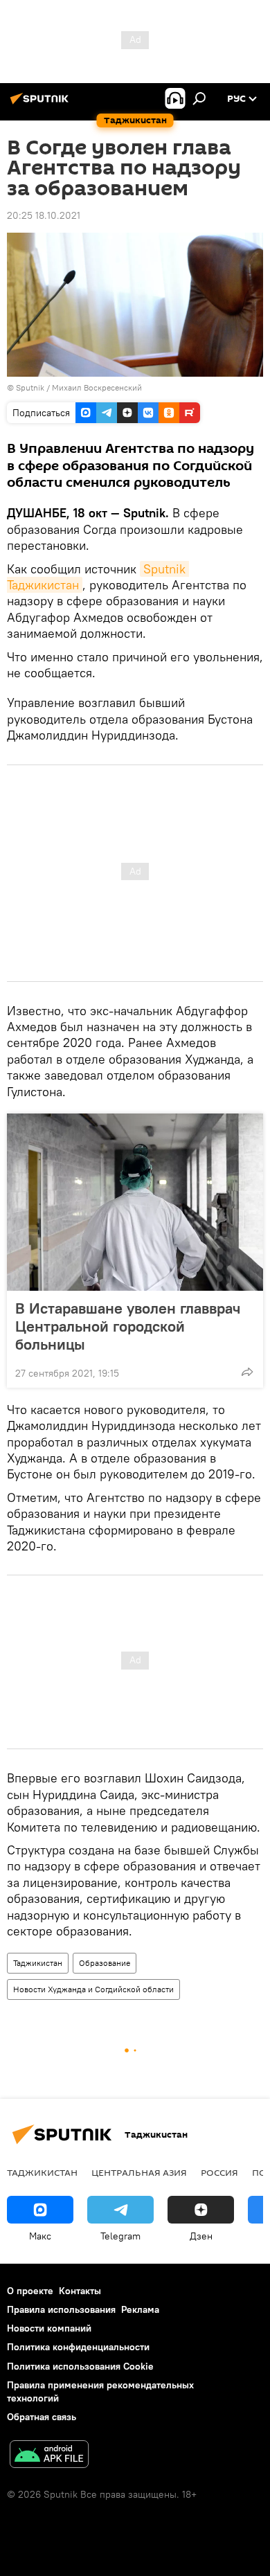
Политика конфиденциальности (78, 2347)
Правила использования (61, 2309)
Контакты (80, 2291)
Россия (219, 2172)
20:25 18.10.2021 (44, 215)
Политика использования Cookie (80, 2366)
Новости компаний (49, 2328)
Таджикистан (38, 1963)
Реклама (140, 2309)
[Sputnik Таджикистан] (42, 104)
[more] (247, 1372)
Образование (105, 1963)
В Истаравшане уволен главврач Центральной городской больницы (128, 1326)
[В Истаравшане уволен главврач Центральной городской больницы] (135, 1202)
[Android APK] (49, 2456)
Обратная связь (42, 2417)
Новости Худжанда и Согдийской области (93, 1989)
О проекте (30, 2291)
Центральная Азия (139, 2172)
